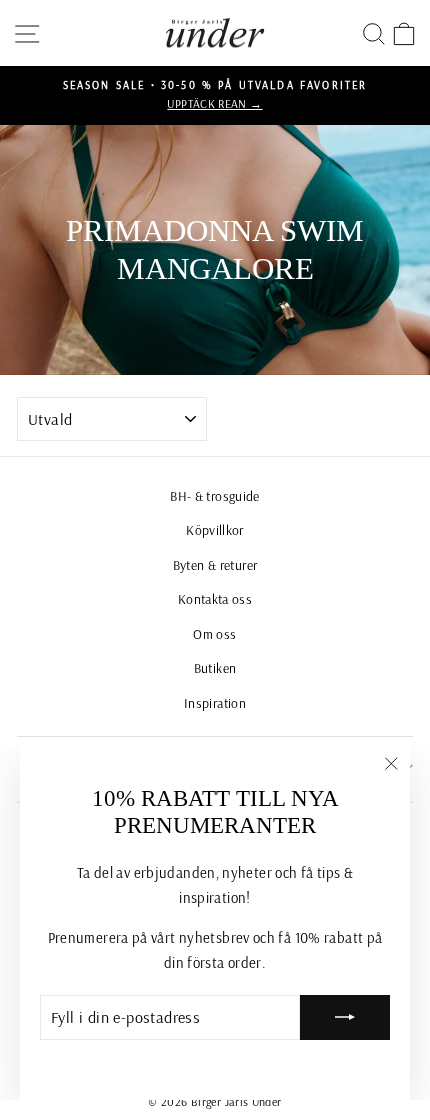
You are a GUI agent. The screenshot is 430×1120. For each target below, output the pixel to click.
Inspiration (215, 702)
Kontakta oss (215, 598)
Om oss (214, 633)
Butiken (215, 667)
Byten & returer (215, 564)
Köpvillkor (215, 529)
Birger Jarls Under (236, 1101)
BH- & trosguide (215, 495)
